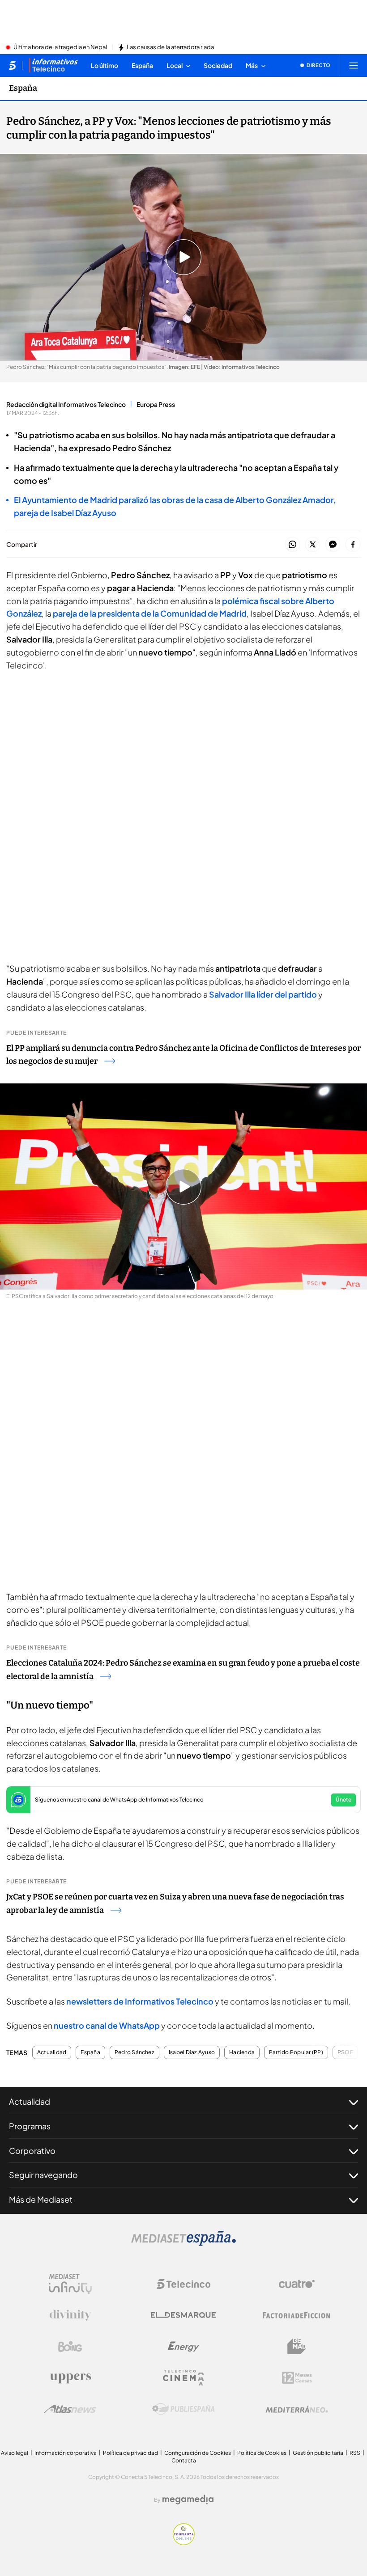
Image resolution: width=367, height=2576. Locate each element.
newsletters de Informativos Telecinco (140, 2001)
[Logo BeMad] (297, 2347)
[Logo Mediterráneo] (297, 2409)
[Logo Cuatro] (297, 2284)
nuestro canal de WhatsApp (107, 2025)
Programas (30, 2126)
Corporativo (32, 2151)
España (23, 88)
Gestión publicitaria (318, 2453)
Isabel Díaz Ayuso (192, 2052)
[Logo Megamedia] (188, 2500)
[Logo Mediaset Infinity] (70, 2284)
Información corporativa (66, 2453)
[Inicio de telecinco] (12, 65)
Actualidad (52, 2052)
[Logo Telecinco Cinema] (183, 2378)
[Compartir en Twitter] (313, 545)
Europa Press (156, 404)
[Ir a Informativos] (53, 65)
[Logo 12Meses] (297, 2378)
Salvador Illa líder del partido (263, 994)
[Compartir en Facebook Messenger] (333, 545)
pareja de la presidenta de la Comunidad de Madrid (150, 613)
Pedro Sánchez (134, 2052)
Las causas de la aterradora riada (170, 47)
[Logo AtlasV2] (70, 2409)
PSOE (345, 2052)
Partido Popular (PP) (296, 2052)
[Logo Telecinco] (183, 2284)
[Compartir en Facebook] (353, 545)
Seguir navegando (43, 2175)
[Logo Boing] (70, 2347)
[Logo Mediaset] (183, 2243)
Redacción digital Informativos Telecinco (66, 404)
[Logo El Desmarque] (183, 2315)
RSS (355, 2453)
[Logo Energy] (183, 2347)
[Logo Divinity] (70, 2315)
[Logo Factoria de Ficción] (297, 2315)
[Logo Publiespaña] (183, 2409)
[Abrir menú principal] (354, 65)
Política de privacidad (130, 2453)
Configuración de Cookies (198, 2453)
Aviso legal (15, 2453)
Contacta (184, 2460)
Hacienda (242, 2052)
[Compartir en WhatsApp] (292, 545)
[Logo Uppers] (70, 2378)
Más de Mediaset (41, 2199)
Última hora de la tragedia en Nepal (60, 47)
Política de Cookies (262, 2453)
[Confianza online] (184, 2542)
